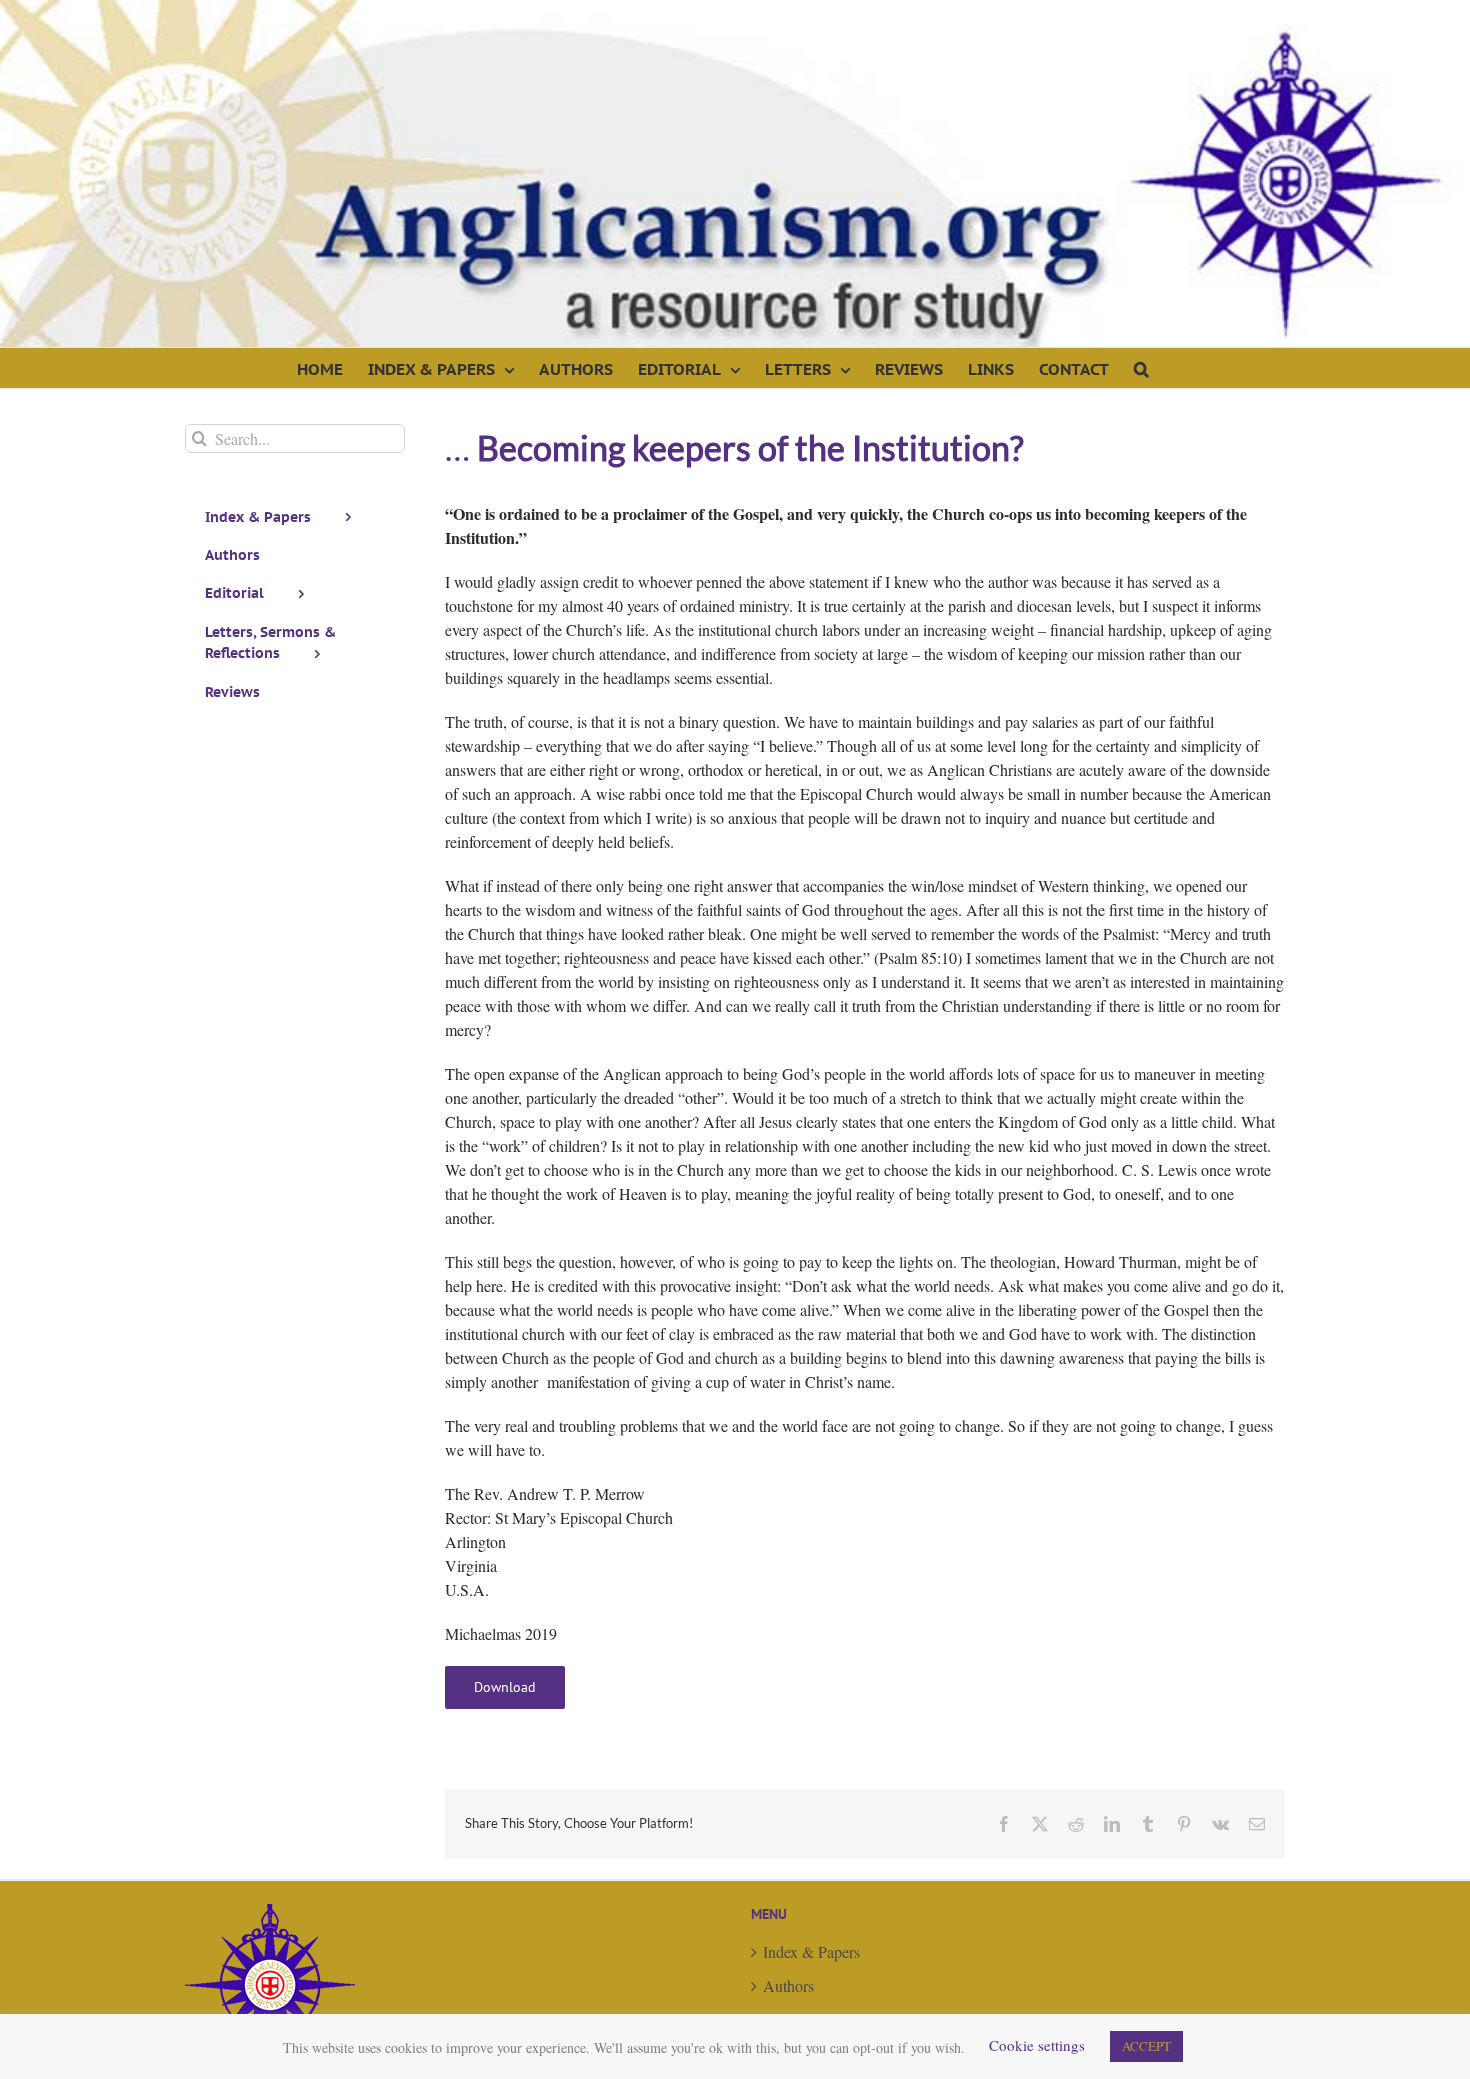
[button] (1141, 368)
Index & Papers (811, 1951)
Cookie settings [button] (1037, 2045)
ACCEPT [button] (1146, 2046)
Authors (788, 1985)
